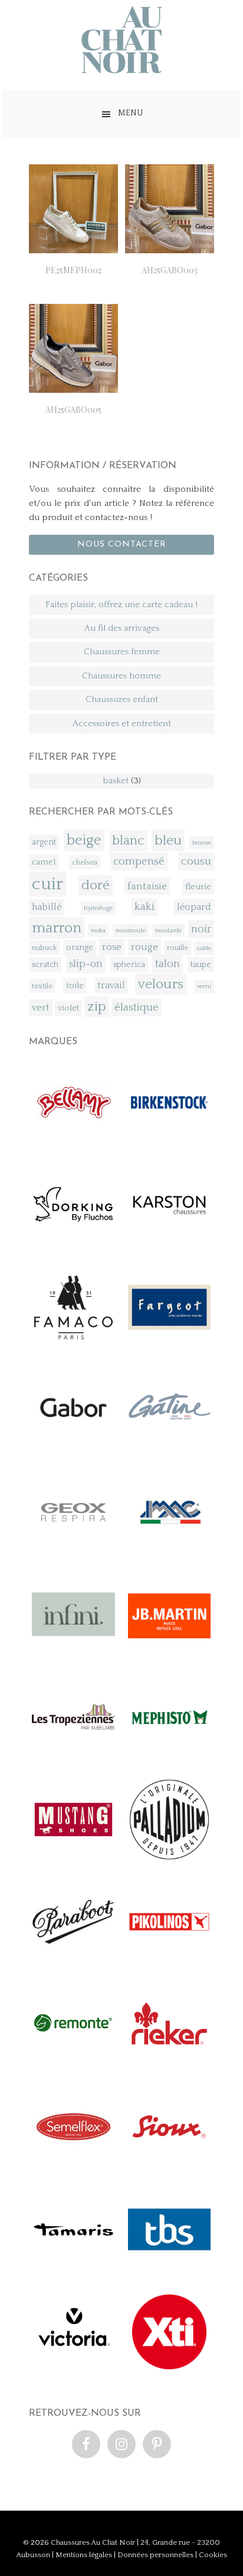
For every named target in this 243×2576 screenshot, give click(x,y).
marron (57, 928)
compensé (139, 861)
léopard (194, 907)
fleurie (198, 887)
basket (116, 781)
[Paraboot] (73, 1961)
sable (204, 948)
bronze (202, 843)
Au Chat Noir (121, 40)
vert (41, 1008)
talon (168, 964)
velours (161, 984)
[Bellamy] (73, 1141)
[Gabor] (73, 1448)
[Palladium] (170, 1858)
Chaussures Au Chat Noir (93, 2542)
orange (80, 948)
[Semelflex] (73, 2166)
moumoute (131, 931)
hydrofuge (98, 908)
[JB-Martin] (170, 1653)
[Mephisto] (170, 1756)
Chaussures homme (121, 676)
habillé (47, 907)
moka (98, 931)
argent (44, 842)
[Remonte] (73, 2063)
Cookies (213, 2555)
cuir (47, 884)
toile (75, 986)
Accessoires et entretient (122, 724)
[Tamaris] (73, 2268)
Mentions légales (84, 2555)
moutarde (168, 931)
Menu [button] (131, 113)
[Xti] (170, 2371)
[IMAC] (170, 1551)
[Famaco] (73, 1346)
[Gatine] (170, 1448)
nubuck (45, 948)
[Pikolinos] (170, 1961)
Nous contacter (122, 544)
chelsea (85, 862)
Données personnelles (155, 2555)
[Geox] (73, 1551)
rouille (178, 948)
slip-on (86, 964)
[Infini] (73, 1653)
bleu (168, 840)
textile (42, 986)
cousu (196, 861)
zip (97, 1006)
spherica (129, 965)
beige (84, 840)
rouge (145, 947)
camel (44, 862)
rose (112, 947)
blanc (128, 841)
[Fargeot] (170, 1346)
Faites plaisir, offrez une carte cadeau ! (121, 605)
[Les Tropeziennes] (73, 1756)
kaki (145, 907)
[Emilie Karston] (170, 1244)
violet (68, 1008)
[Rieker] (170, 2063)
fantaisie (147, 886)
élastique (137, 1007)
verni (204, 986)
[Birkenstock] (170, 1141)
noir (201, 929)
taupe (201, 965)
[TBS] (170, 2268)
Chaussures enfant (122, 699)
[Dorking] (73, 1244)
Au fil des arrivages (122, 628)
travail (111, 986)
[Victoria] (73, 2371)
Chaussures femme (122, 652)
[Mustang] (73, 1858)
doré (96, 885)
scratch (45, 965)
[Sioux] (170, 2166)
